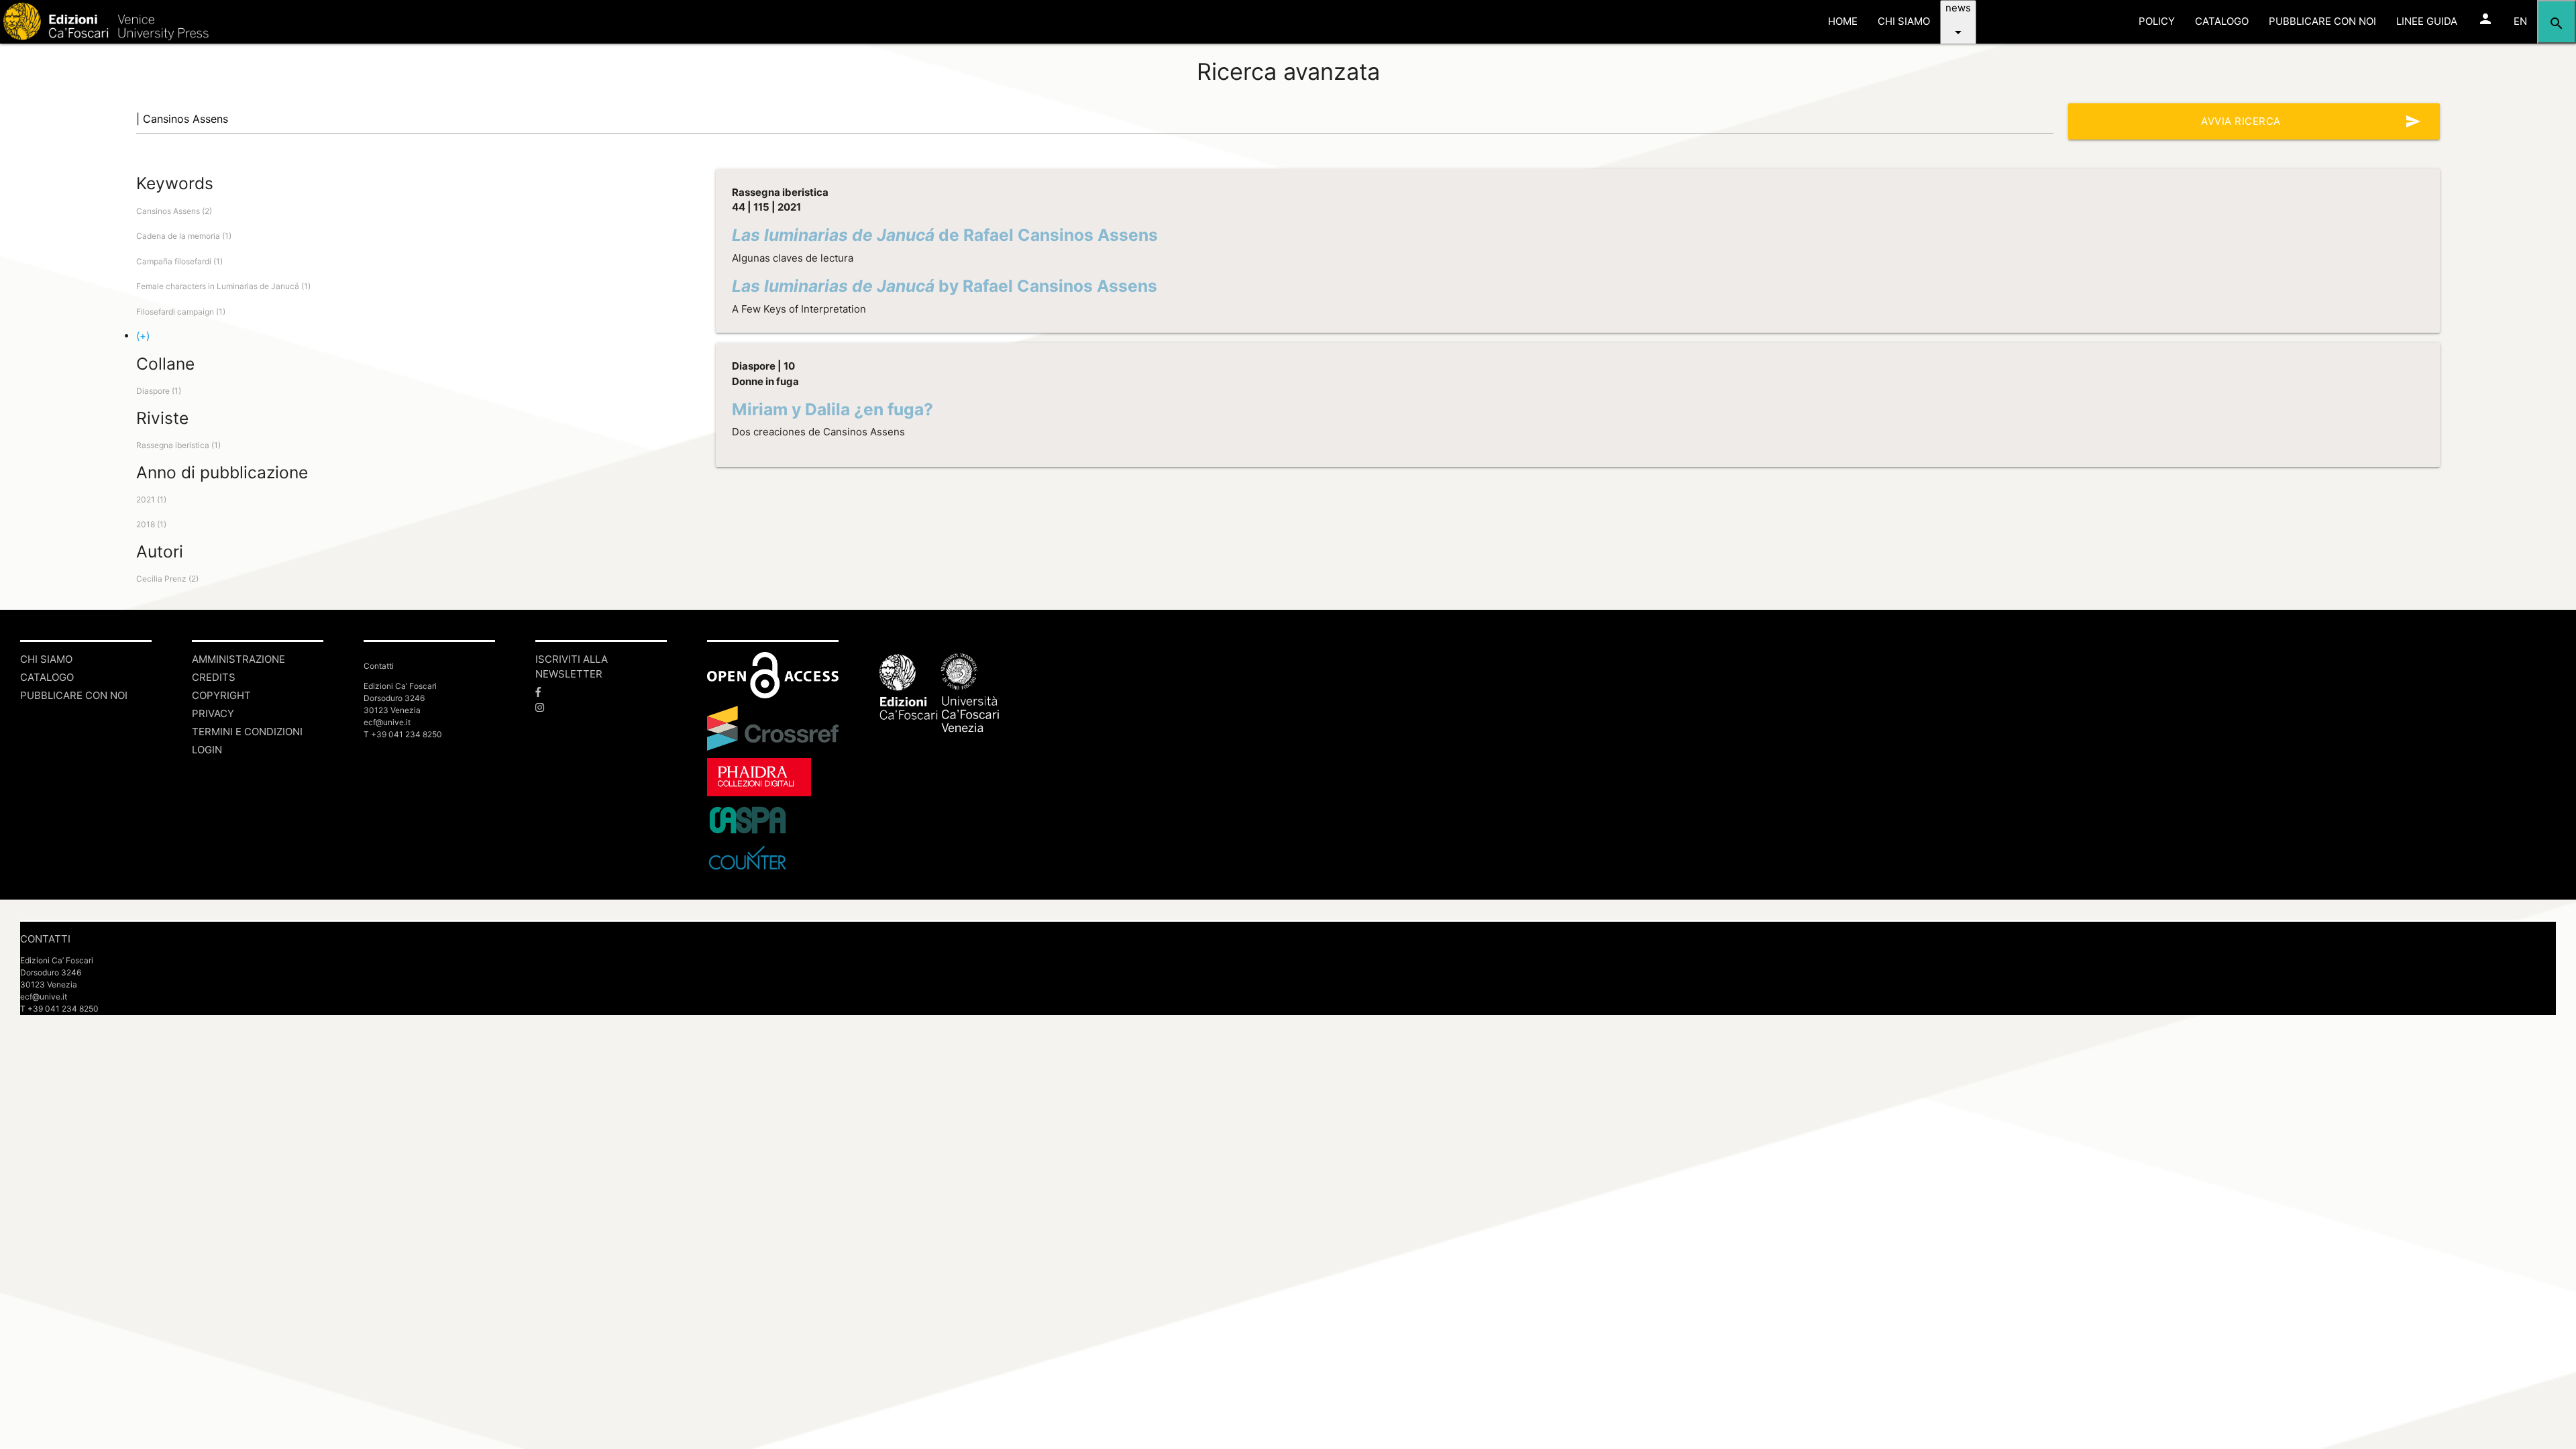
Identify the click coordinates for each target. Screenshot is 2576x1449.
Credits (214, 677)
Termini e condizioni (247, 732)
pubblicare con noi (2322, 21)
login (207, 750)
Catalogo (47, 677)
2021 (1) (151, 499)
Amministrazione (238, 659)
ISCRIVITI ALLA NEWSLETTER (572, 667)
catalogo (2222, 21)
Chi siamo (46, 659)
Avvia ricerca (2311, 121)
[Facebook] (601, 693)
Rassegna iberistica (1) (178, 445)
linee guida (2427, 21)
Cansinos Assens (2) (174, 211)
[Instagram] (601, 708)
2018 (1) (151, 524)
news (1958, 21)
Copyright (221, 695)
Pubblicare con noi (74, 695)
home (1843, 21)
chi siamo (1904, 21)
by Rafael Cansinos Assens (945, 286)
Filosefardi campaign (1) (181, 312)
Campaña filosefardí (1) (179, 261)
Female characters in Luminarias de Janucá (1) (223, 286)
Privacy (213, 713)
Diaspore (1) (159, 391)
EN (2520, 21)
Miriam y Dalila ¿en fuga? (833, 409)
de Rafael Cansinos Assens (945, 235)
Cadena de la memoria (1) (184, 236)
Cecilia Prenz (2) (167, 579)
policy (2157, 21)
